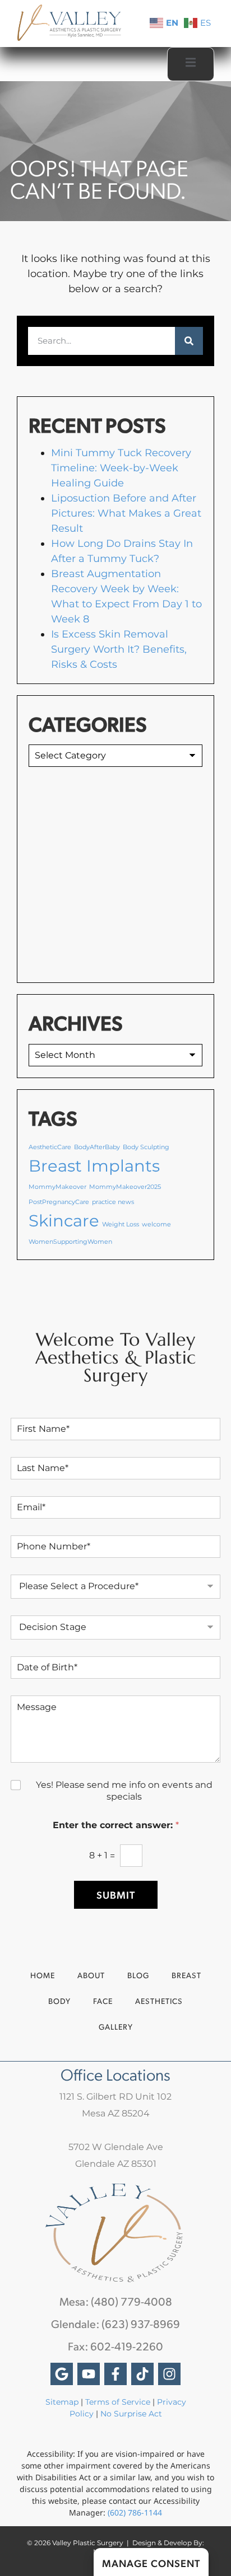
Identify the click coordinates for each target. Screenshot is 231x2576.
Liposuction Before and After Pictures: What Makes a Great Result (126, 513)
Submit (116, 1894)
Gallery (116, 2027)
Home (43, 1975)
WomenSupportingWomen (70, 1242)
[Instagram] (169, 2374)
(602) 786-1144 (135, 2512)
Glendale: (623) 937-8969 (115, 2324)
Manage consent (151, 2563)
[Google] (62, 2374)
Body (59, 2001)
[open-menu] (191, 64)
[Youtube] (89, 2374)
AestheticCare (50, 1147)
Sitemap (62, 2402)
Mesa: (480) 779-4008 (116, 2301)
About (91, 1975)
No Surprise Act (131, 2414)
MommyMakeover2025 (125, 1187)
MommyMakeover (57, 1187)
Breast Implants (94, 1166)
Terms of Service (118, 2402)
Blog (138, 1975)
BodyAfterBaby (97, 1147)
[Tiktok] (142, 2374)
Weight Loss (121, 1224)
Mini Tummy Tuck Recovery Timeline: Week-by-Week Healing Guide (121, 468)
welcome (156, 1224)
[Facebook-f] (115, 2374)
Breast (186, 1975)
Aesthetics (159, 2001)
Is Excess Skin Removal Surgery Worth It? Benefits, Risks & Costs (119, 649)
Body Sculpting (146, 1147)
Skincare (64, 1221)
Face (103, 2001)
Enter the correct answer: (116, 1825)
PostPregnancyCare (59, 1202)
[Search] (189, 341)
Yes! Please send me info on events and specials (124, 1791)
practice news (113, 1202)
